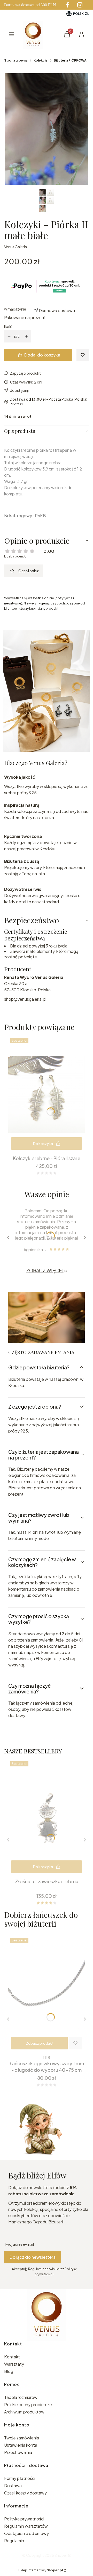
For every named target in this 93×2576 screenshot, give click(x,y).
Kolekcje (41, 60)
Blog (9, 2371)
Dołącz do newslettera (33, 2257)
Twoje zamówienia (22, 2438)
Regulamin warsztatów (26, 2526)
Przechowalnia (18, 2452)
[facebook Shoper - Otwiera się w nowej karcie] (67, 5)
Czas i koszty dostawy (25, 2493)
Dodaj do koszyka (42, 355)
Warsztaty (14, 2364)
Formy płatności (20, 2478)
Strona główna (16, 60)
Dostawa (13, 2486)
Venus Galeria (16, 247)
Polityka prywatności (24, 2519)
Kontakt (12, 2357)
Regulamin (14, 2541)
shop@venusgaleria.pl (25, 999)
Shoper (61, 2555)
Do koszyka (43, 1144)
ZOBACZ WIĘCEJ (45, 1270)
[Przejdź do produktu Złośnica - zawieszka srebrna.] (47, 1818)
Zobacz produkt (40, 2043)
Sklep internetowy (41, 2570)
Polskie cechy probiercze (28, 2405)
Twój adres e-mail (19, 2244)
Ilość (8, 326)
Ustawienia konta (21, 2445)
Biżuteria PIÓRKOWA (70, 60)
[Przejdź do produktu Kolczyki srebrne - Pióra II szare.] (47, 1094)
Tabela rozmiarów (21, 2397)
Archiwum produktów (25, 2412)
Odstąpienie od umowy (26, 2533)
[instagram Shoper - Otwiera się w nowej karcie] (80, 5)
